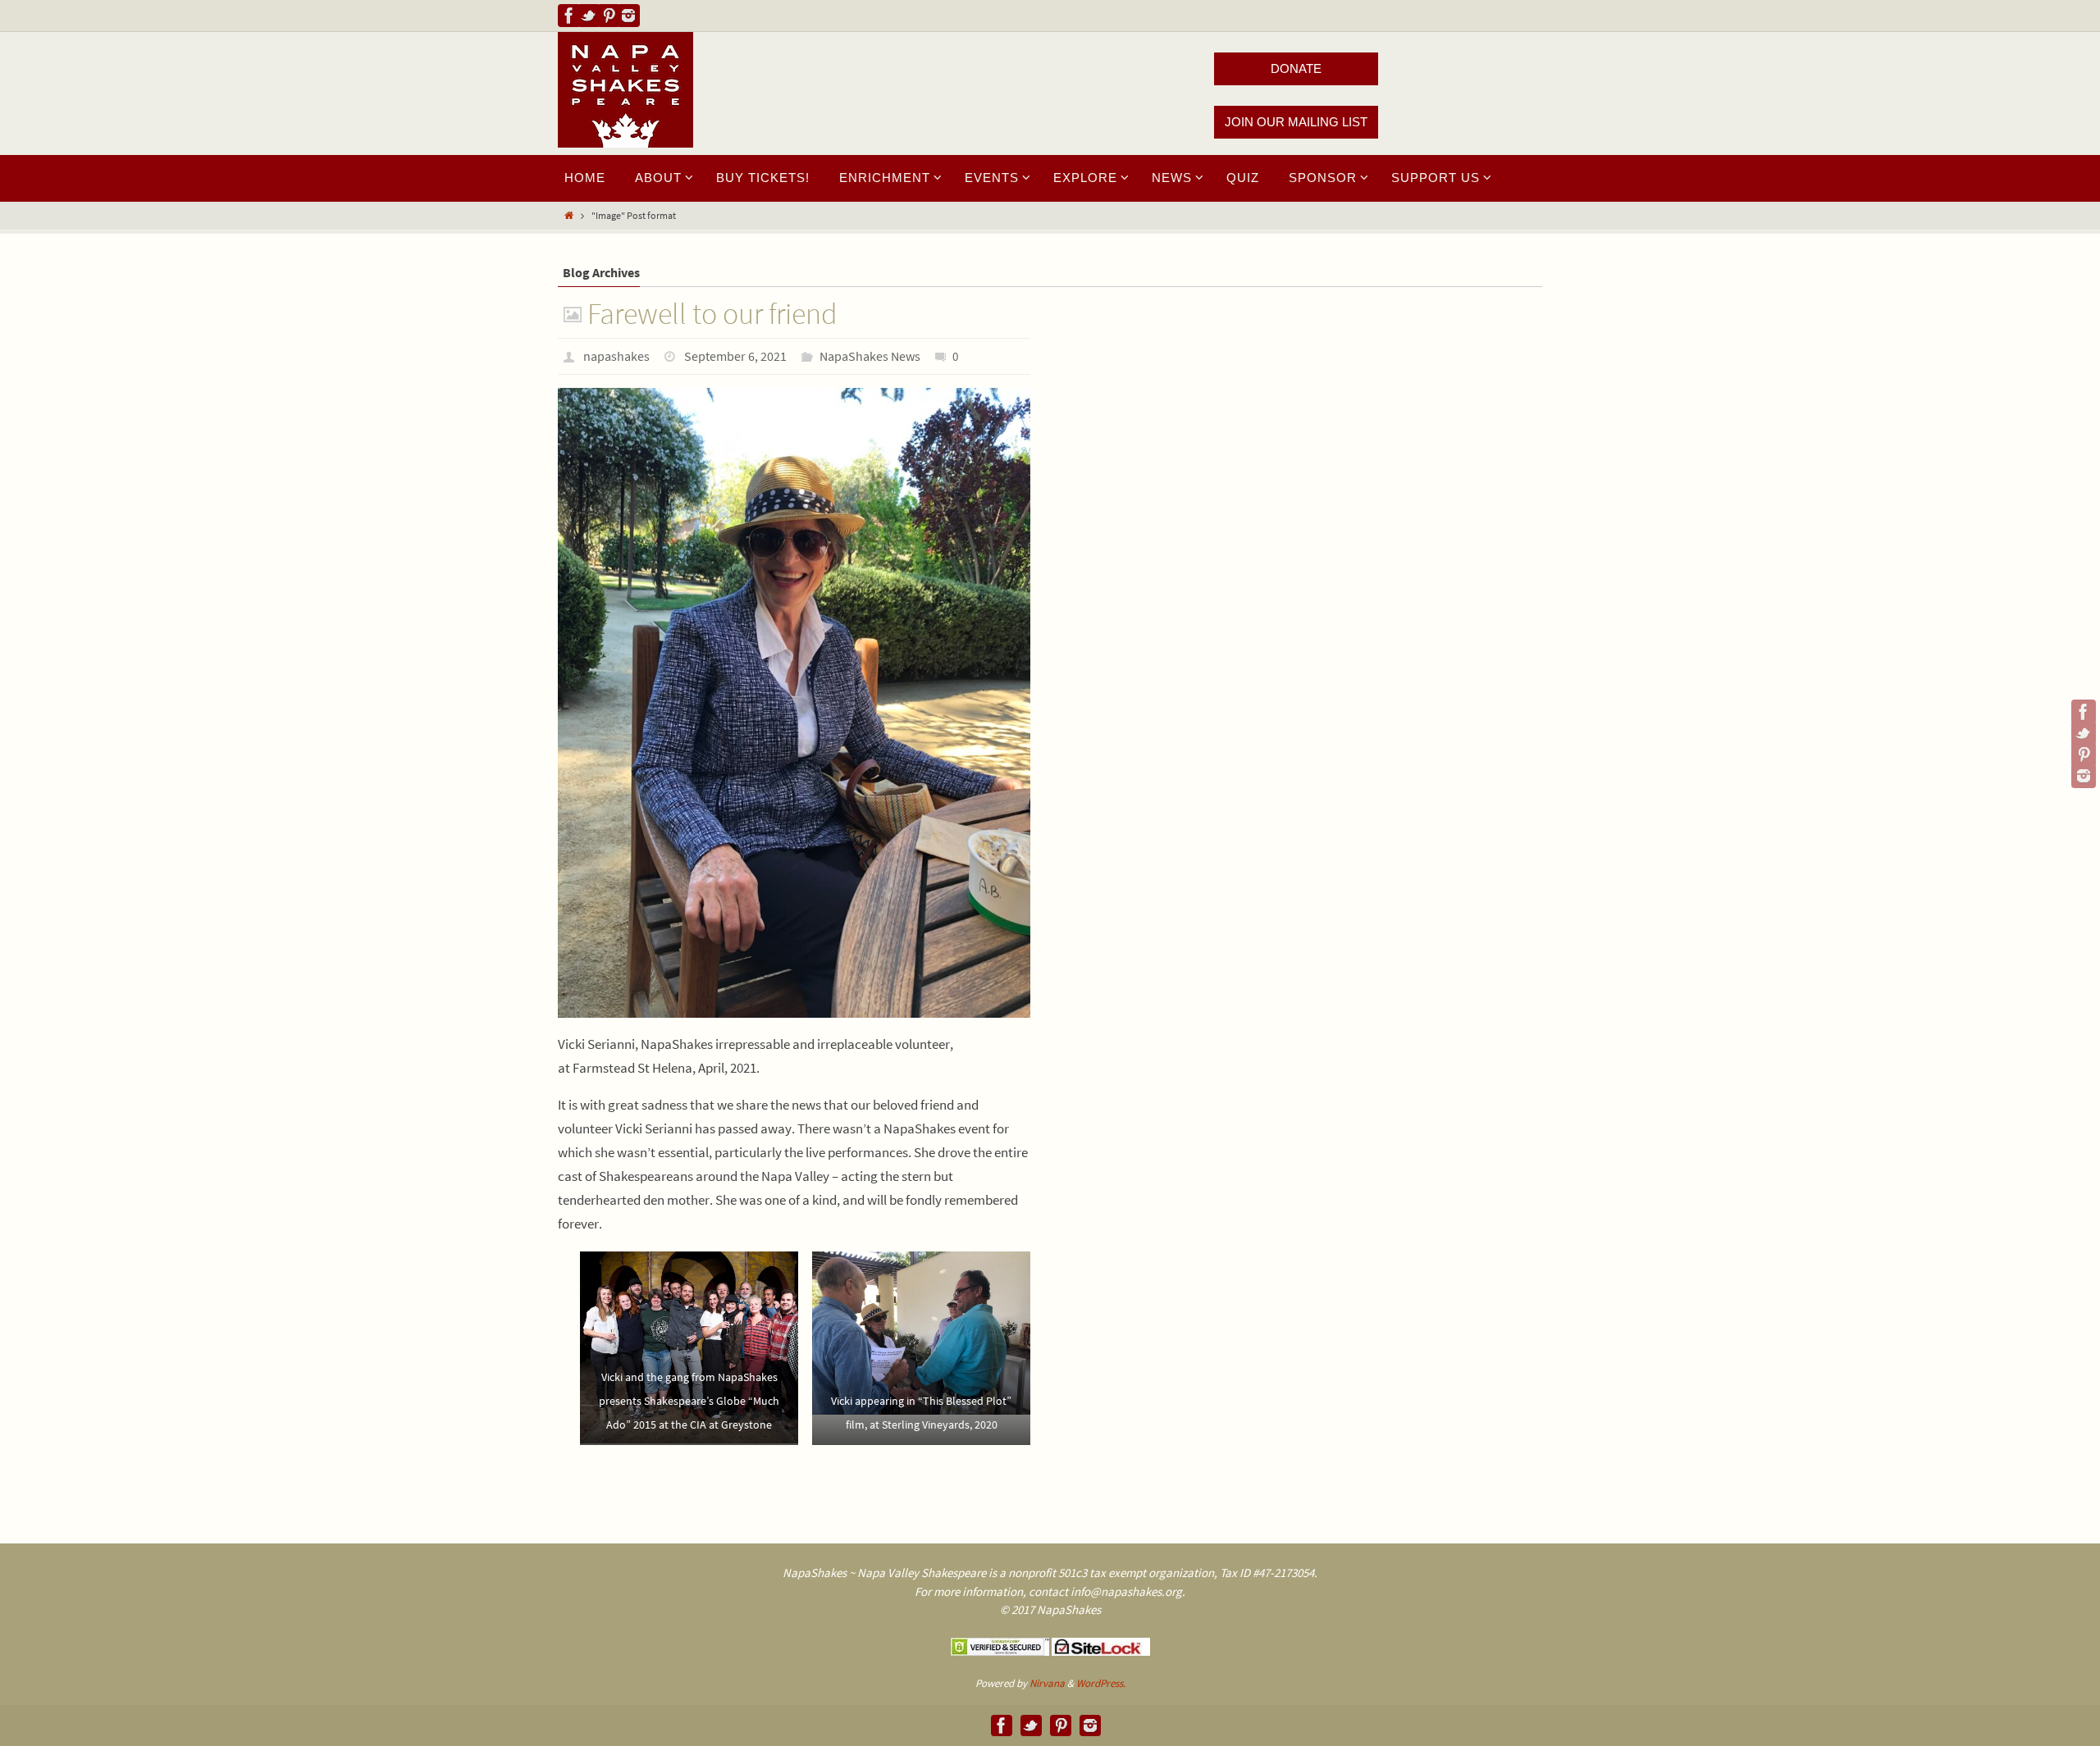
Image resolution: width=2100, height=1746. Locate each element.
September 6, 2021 (735, 356)
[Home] (569, 215)
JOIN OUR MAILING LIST (1296, 122)
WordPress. (1101, 1683)
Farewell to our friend (712, 314)
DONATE (1296, 68)
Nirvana (1047, 1683)
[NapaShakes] (569, 16)
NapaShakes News (870, 356)
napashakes (616, 356)
